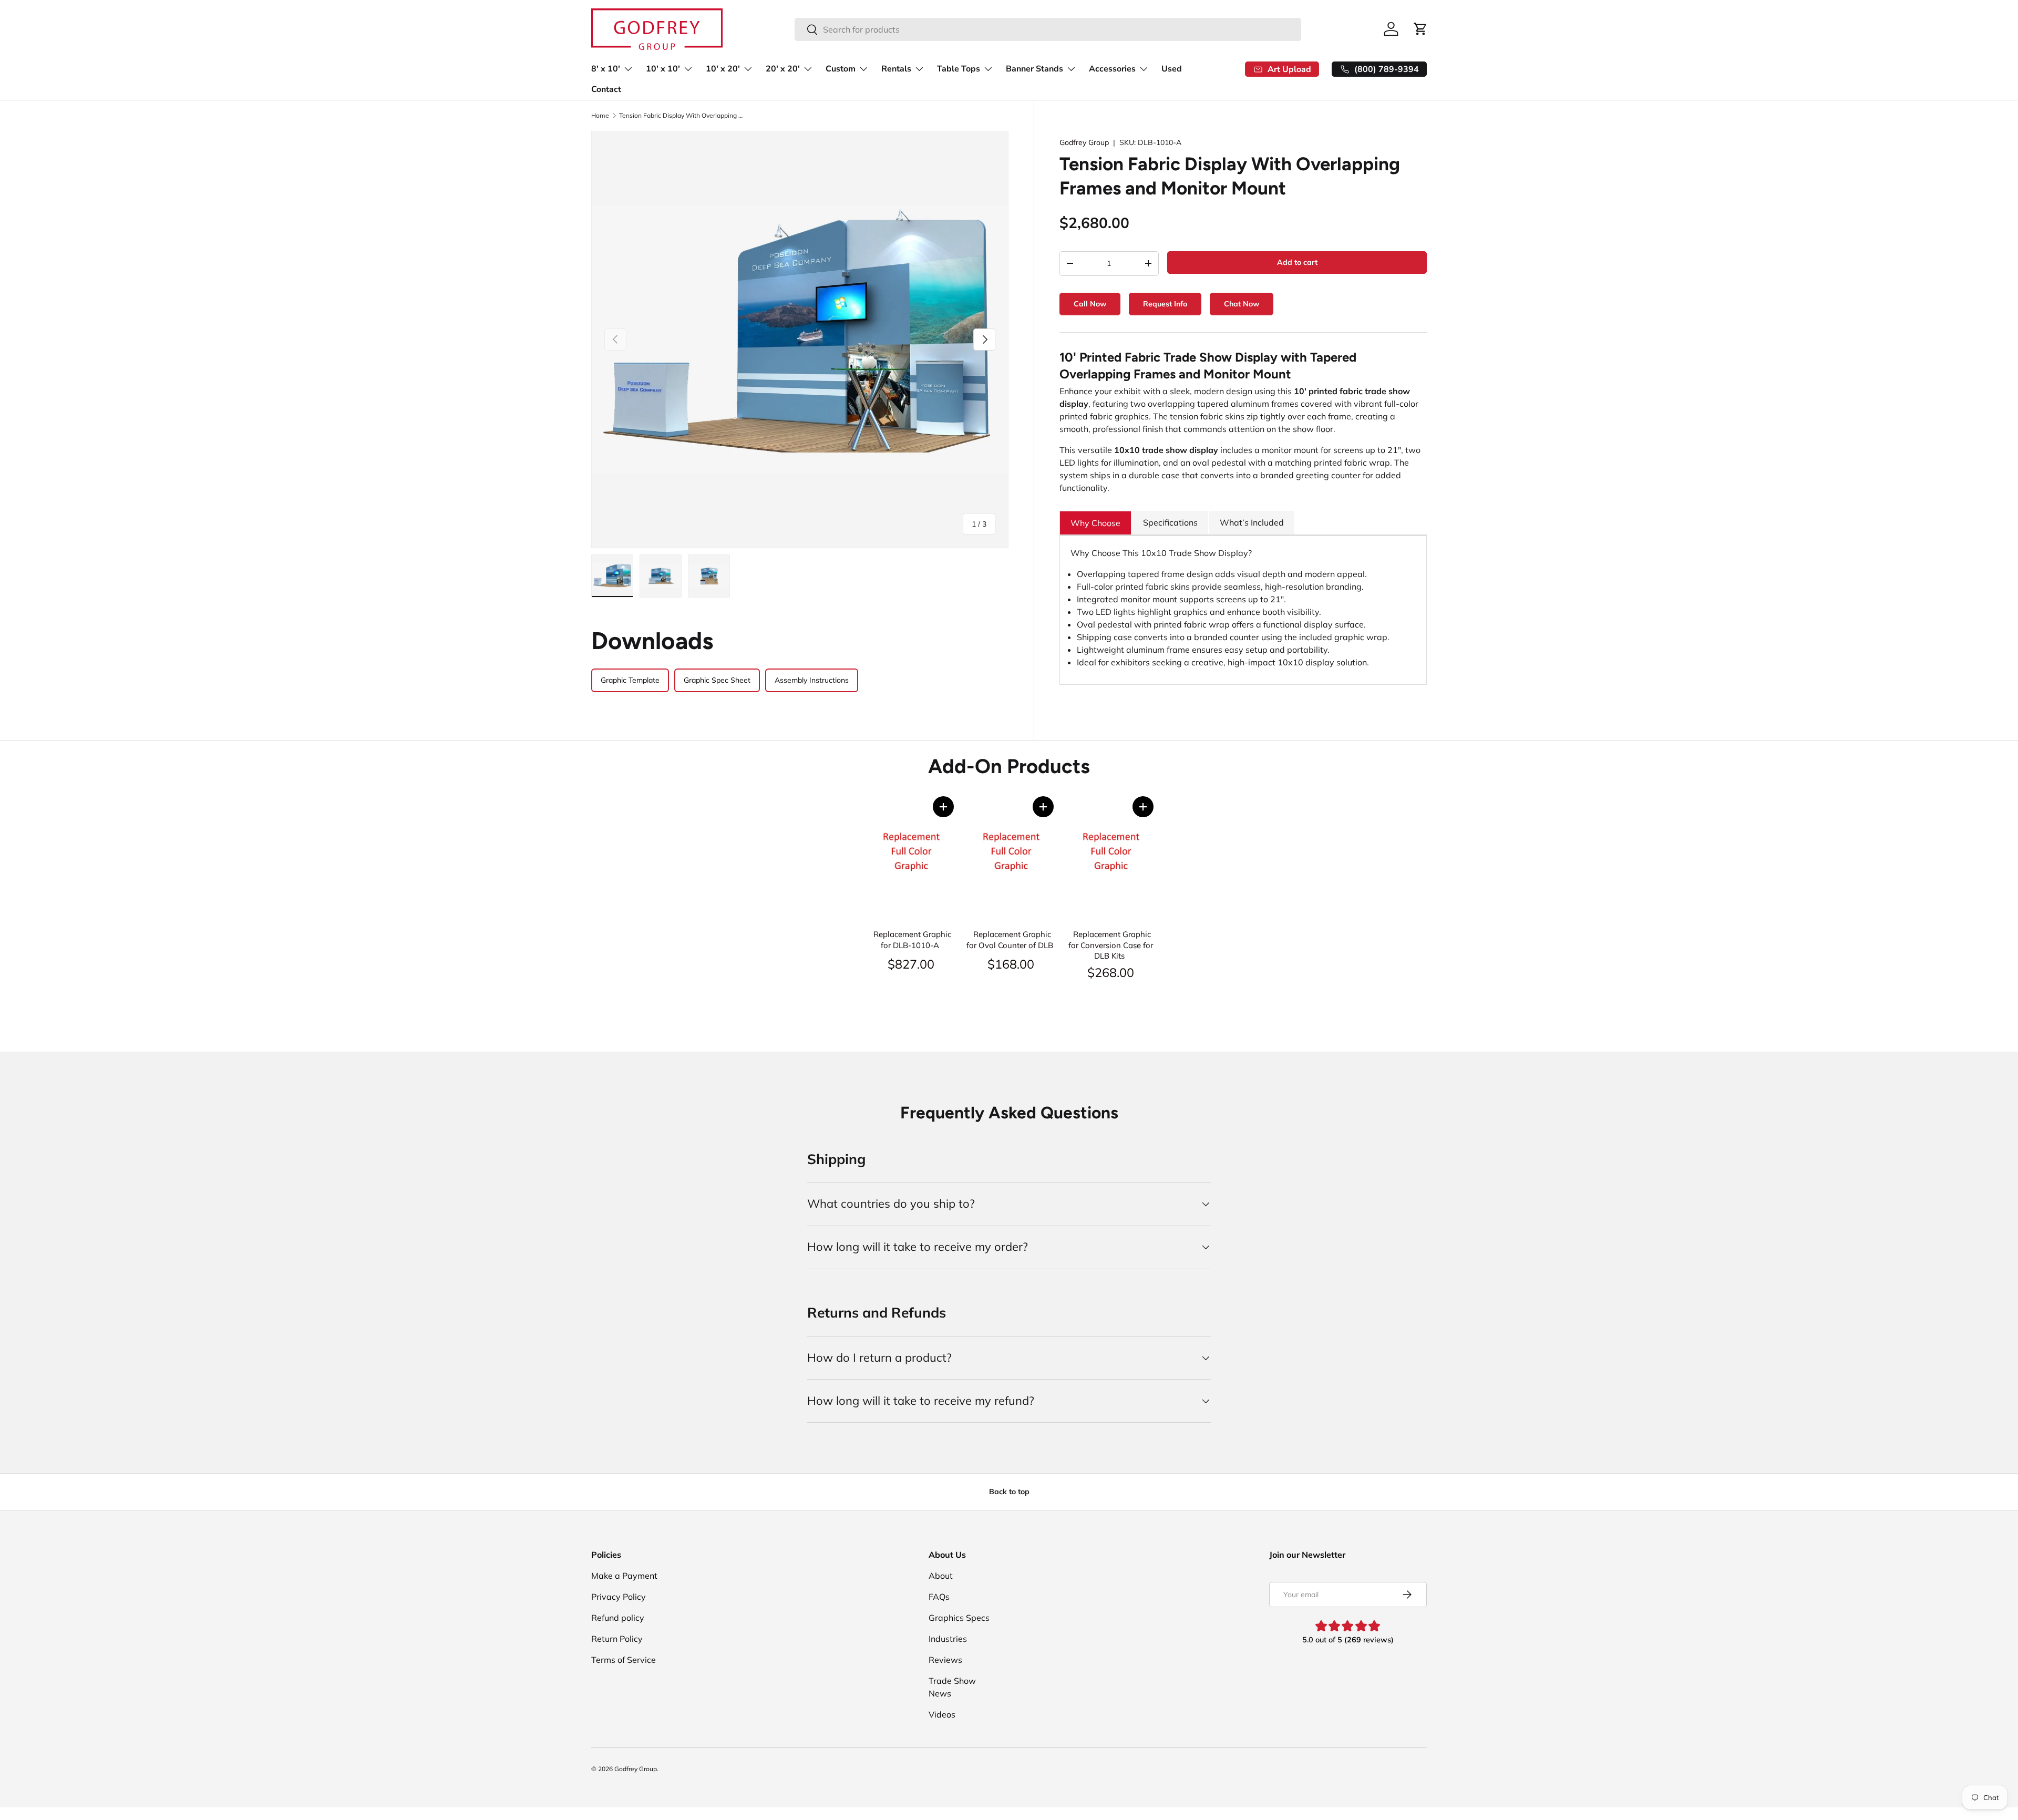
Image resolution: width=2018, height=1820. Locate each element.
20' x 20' (783, 69)
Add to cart (1297, 262)
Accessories (1112, 69)
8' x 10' (606, 69)
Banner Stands (1034, 69)
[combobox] (1048, 29)
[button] (943, 807)
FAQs (939, 1597)
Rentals (896, 69)
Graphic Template (630, 680)
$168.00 (1011, 964)
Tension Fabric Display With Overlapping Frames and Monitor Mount (682, 116)
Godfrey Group (1084, 142)
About (941, 1576)
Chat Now (1242, 304)
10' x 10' (663, 69)
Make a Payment (624, 1576)
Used (1172, 69)
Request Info (1165, 304)
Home (600, 116)
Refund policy (618, 1618)
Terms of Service (624, 1660)
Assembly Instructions (812, 680)
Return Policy (617, 1639)
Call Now (1090, 304)
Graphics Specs (959, 1618)
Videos (942, 1714)
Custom (841, 69)
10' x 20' (723, 69)
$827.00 (911, 964)
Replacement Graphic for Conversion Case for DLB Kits (1111, 945)
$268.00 (1111, 972)
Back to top (1009, 1492)
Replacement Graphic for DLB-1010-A (912, 940)
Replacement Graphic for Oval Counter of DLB (1010, 940)
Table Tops (959, 69)
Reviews (945, 1660)
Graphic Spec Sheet (717, 680)
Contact (606, 89)
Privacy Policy (619, 1597)
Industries (948, 1639)
